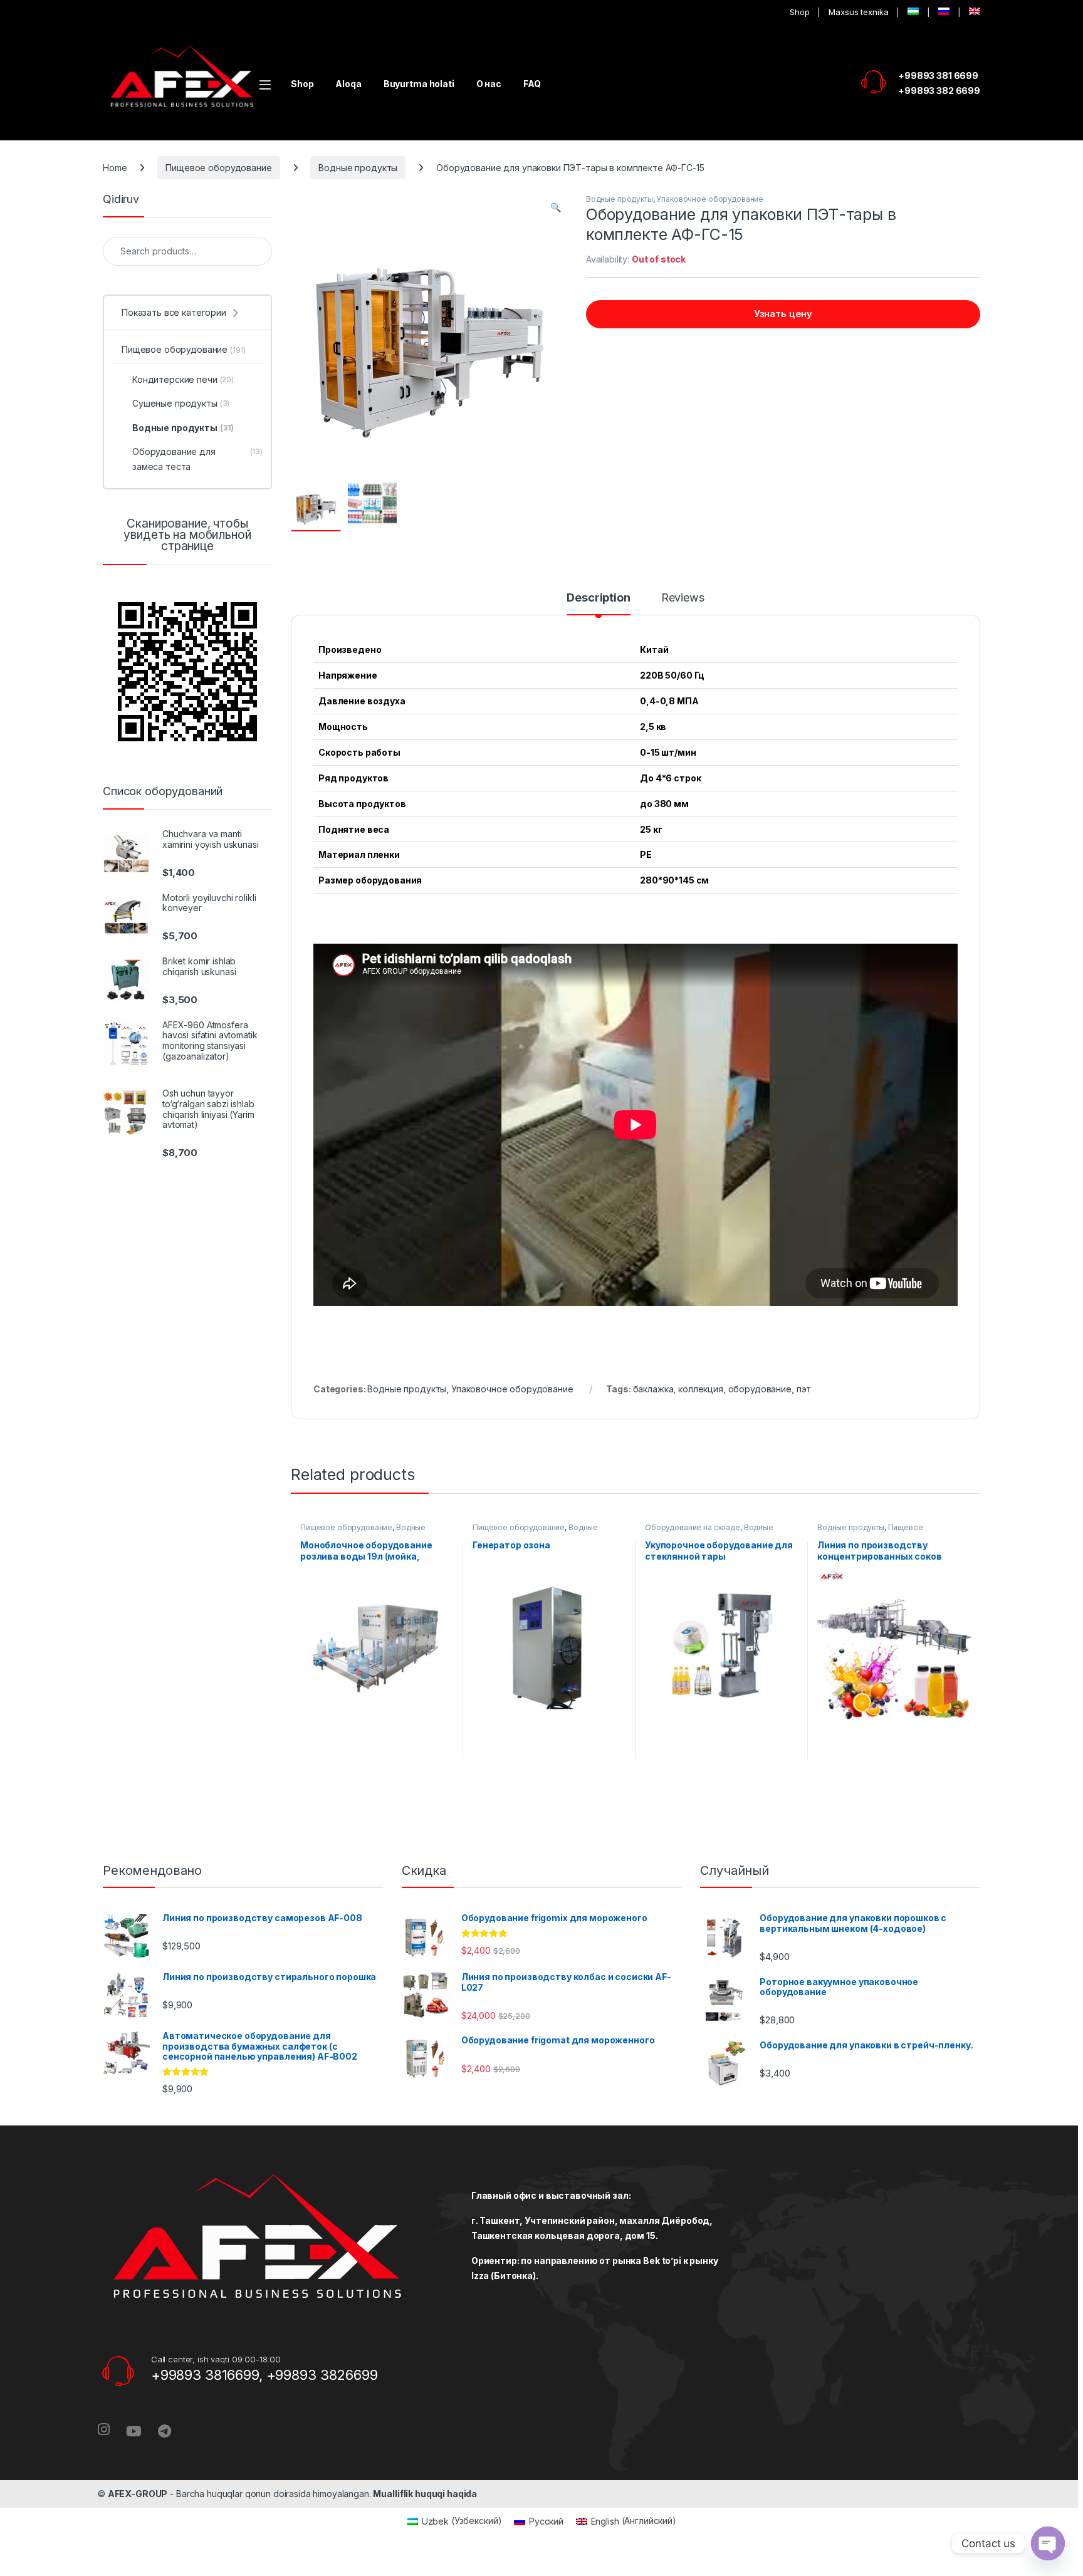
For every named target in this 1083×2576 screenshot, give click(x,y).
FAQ (532, 84)
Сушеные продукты (181, 403)
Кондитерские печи (183, 379)
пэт (804, 1389)
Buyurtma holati (419, 84)
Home (115, 168)
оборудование (760, 1389)
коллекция (701, 1389)
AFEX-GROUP (138, 2494)
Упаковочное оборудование (710, 199)
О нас (489, 84)
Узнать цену (783, 314)
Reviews (683, 598)
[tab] (598, 603)
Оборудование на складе (693, 1527)
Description (598, 598)
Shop (799, 12)
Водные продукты (358, 168)
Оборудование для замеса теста (197, 459)
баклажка (653, 1389)
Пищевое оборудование (218, 168)
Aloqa (348, 84)
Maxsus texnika (858, 12)
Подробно (377, 1771)
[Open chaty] (1048, 2543)
